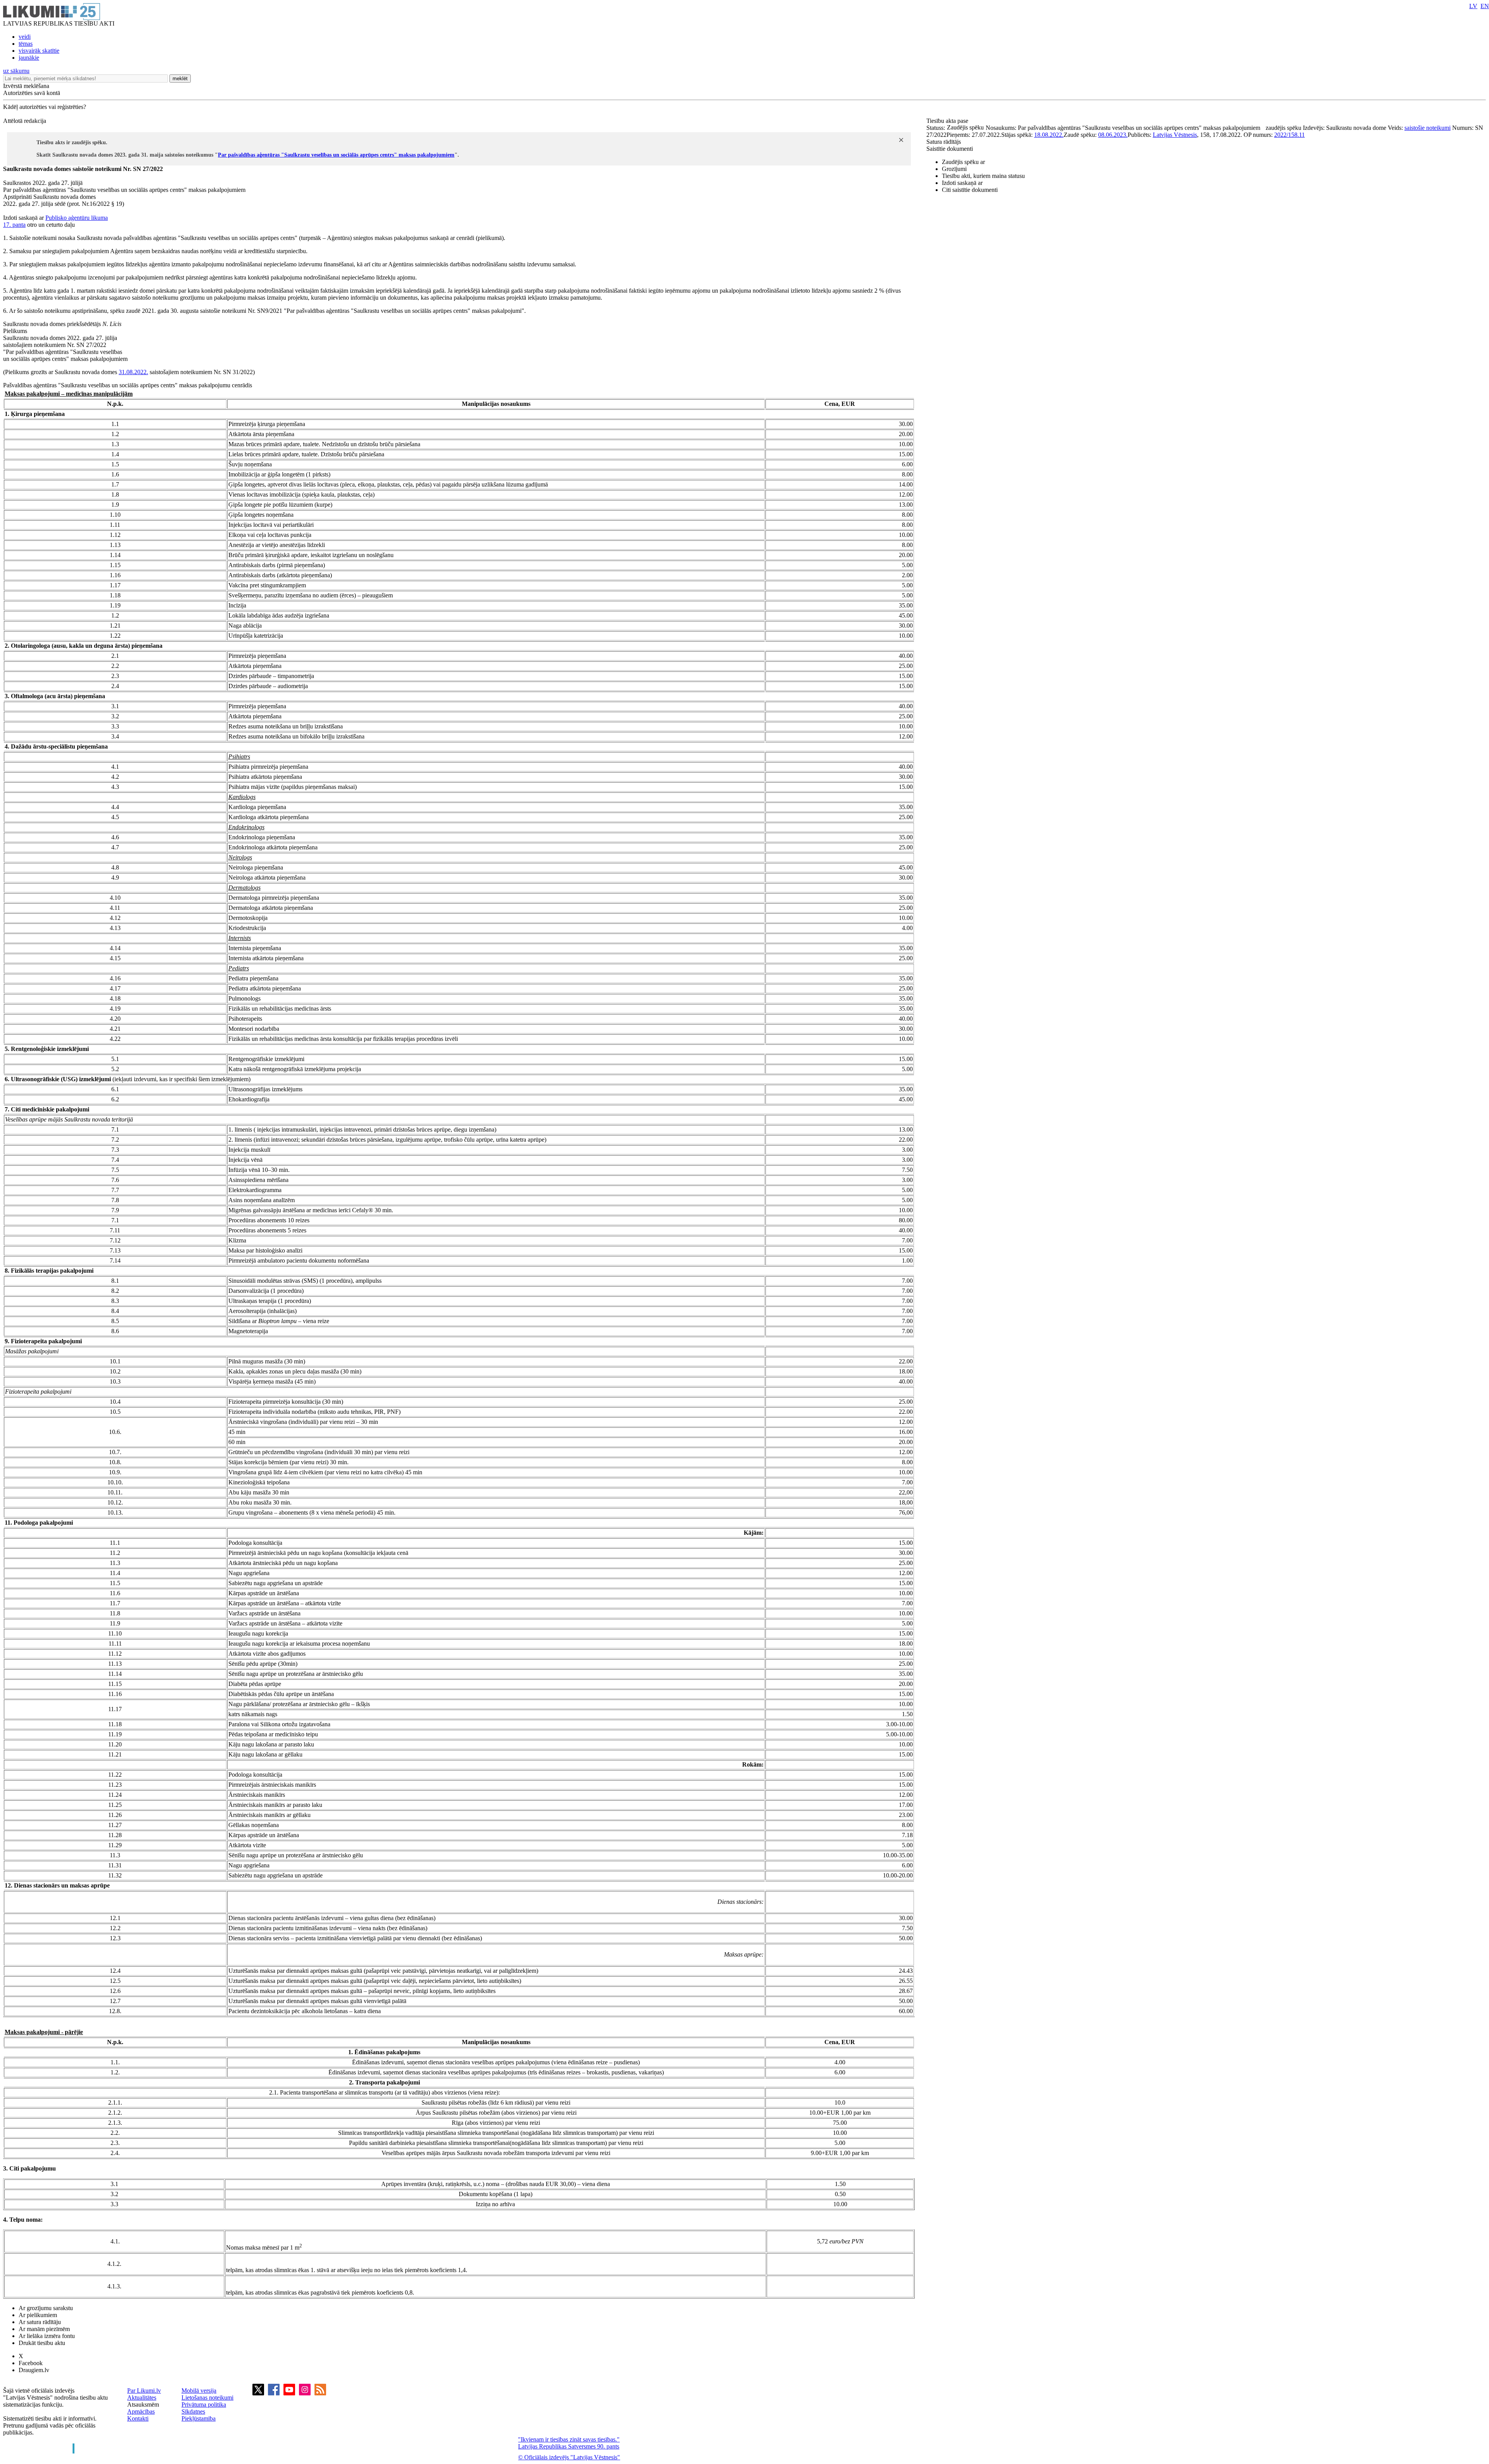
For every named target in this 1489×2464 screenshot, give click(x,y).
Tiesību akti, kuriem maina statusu (983, 176)
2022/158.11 (1289, 135)
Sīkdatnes (193, 2411)
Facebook (31, 2363)
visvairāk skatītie (39, 51)
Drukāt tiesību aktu (42, 2343)
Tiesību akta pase (948, 121)
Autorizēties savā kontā (32, 93)
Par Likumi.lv (144, 2391)
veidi (25, 37)
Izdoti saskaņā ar (962, 183)
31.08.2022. (133, 372)
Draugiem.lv (34, 2370)
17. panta (14, 225)
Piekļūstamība (199, 2418)
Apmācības (141, 2411)
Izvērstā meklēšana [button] (26, 86)
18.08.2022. (1049, 135)
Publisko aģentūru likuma (77, 218)
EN (1485, 6)
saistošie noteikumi (1428, 128)
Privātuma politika (204, 2404)
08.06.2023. (1113, 135)
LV (1473, 6)
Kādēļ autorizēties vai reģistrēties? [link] (45, 107)
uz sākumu (16, 71)
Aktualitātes (142, 2398)
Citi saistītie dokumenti (970, 190)
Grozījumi (954, 169)
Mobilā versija (199, 2391)
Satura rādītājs (944, 142)
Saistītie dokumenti (950, 149)
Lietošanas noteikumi (207, 2398)
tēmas (26, 44)
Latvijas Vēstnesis (1175, 135)
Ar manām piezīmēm (44, 2329)
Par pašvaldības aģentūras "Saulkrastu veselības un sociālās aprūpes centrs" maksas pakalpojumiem (336, 155)
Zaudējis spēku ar (963, 162)
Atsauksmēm (143, 2404)
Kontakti (138, 2418)
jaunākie (29, 58)
